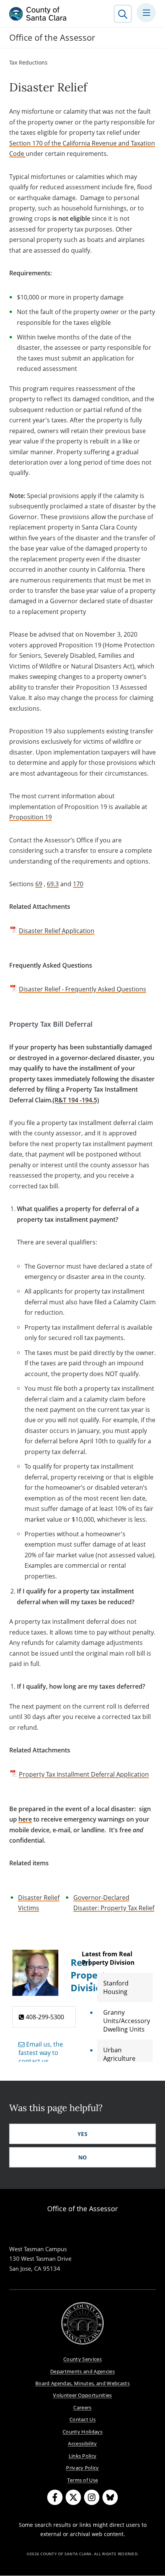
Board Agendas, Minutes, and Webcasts (82, 2383)
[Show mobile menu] (146, 13)
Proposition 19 (31, 817)
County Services (82, 2359)
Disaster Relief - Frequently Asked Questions (82, 989)
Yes (82, 2134)
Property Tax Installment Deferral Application (84, 1774)
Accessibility (82, 2444)
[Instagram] (92, 2497)
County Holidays (82, 2432)
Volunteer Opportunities (82, 2395)
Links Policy (83, 2456)
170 (78, 884)
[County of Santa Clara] (38, 14)
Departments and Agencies (82, 2371)
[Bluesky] (110, 2497)
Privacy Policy (82, 2468)
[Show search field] (123, 14)
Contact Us (82, 2419)
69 (39, 884)
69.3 (53, 884)
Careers (82, 2407)
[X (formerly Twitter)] (73, 2497)
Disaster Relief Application (57, 931)
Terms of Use (83, 2480)
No (83, 2157)
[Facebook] (55, 2497)
